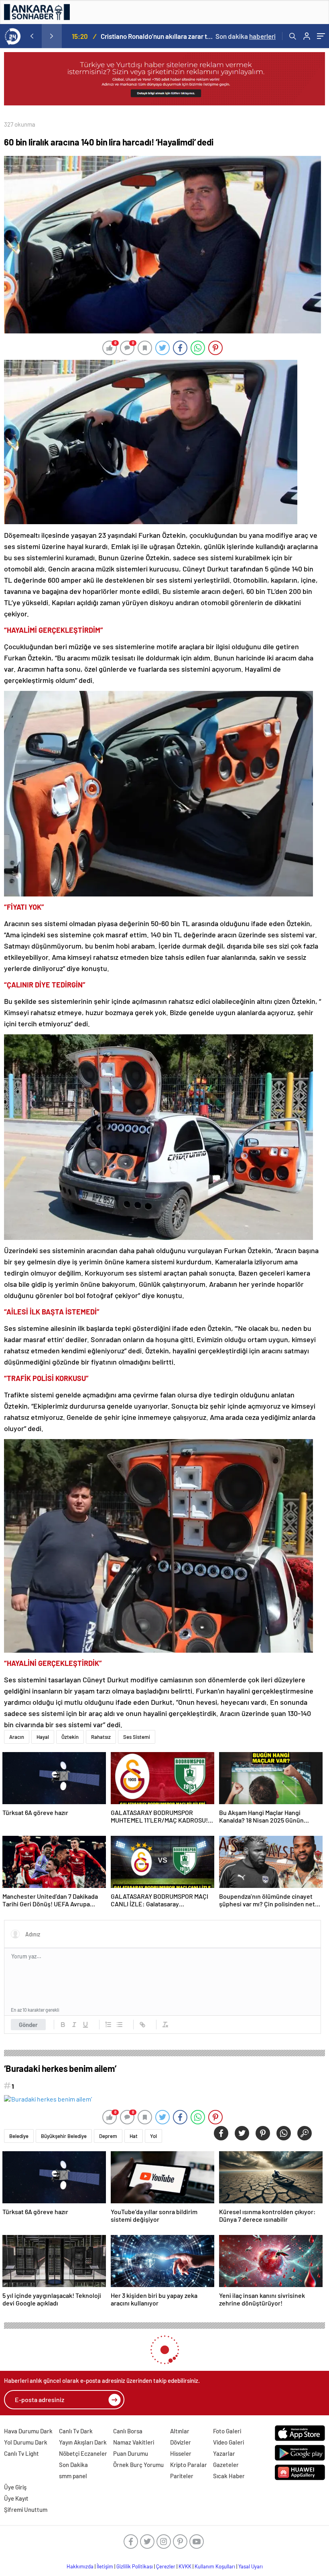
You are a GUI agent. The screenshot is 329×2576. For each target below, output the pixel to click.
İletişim (105, 2566)
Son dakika (246, 36)
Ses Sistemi (137, 1737)
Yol (153, 2136)
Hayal (43, 1737)
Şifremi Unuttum (26, 2509)
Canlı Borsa (128, 2431)
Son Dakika (73, 2465)
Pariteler (182, 2476)
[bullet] (120, 2025)
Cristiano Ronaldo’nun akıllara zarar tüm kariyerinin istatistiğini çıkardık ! (157, 36)
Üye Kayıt (16, 2498)
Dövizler (181, 2442)
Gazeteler (226, 2465)
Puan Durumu (131, 2453)
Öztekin (70, 1737)
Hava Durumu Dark (28, 2431)
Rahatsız (101, 1737)
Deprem (108, 2136)
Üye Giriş (15, 2487)
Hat (134, 2136)
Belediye (19, 2136)
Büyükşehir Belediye (64, 2136)
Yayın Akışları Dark (83, 2442)
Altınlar (180, 2431)
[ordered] (108, 2025)
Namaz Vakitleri (134, 2442)
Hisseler (181, 2453)
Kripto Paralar (189, 2465)
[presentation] (32, 36)
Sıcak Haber (229, 2476)
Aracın (17, 1737)
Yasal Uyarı (251, 2566)
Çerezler (166, 2566)
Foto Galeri (227, 2431)
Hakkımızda (80, 2566)
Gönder (28, 2025)
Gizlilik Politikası (135, 2566)
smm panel (73, 2476)
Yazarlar (224, 2453)
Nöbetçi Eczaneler (83, 2453)
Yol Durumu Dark (26, 2442)
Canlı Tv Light (21, 2453)
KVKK (185, 2566)
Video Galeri (228, 2442)
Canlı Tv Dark (76, 2431)
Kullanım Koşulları (215, 2566)
